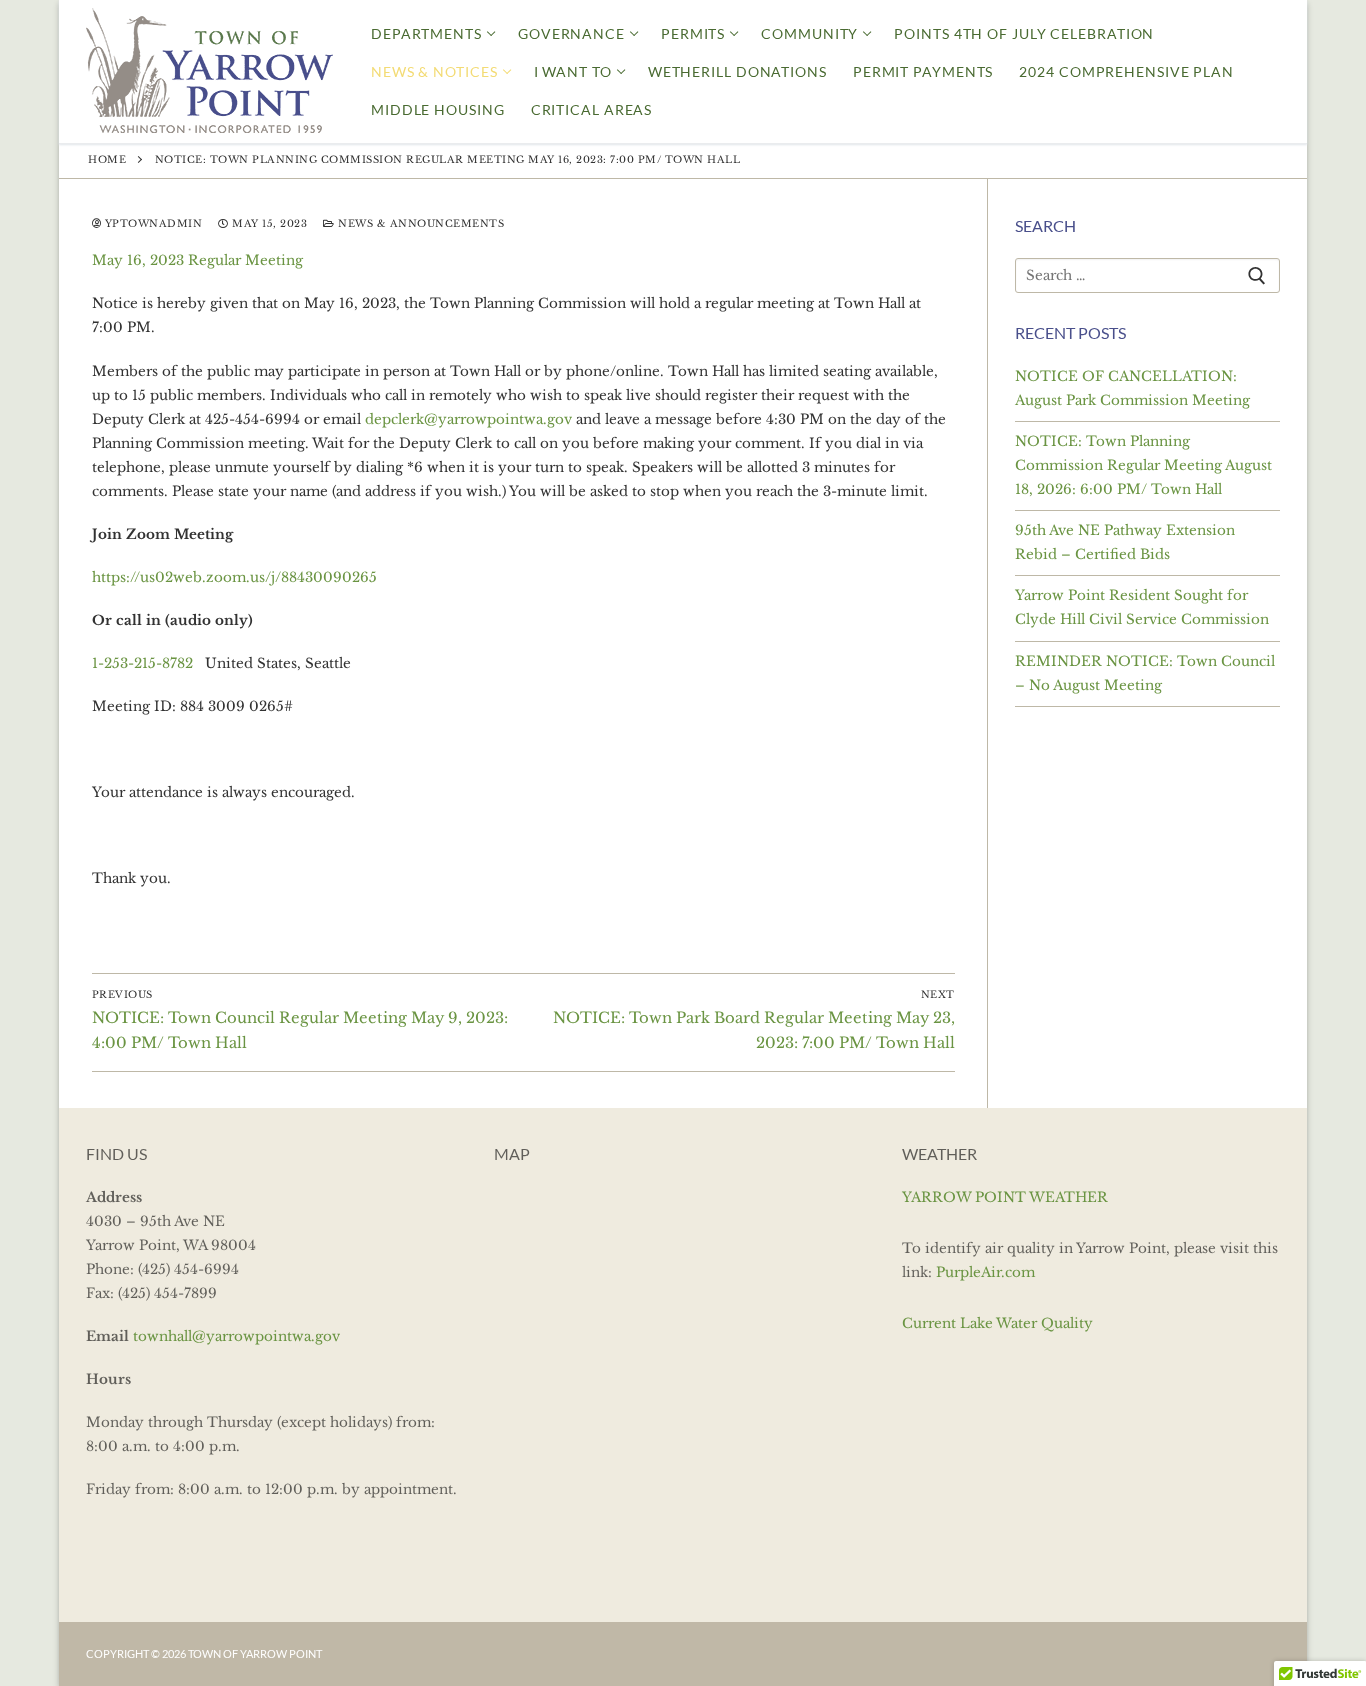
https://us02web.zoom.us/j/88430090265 (234, 577)
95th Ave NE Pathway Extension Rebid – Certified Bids (1125, 542)
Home (107, 160)
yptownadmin (151, 224)
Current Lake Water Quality (997, 1323)
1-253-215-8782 (142, 663)
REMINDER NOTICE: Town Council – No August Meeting (1145, 673)
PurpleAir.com (985, 1272)
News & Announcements (419, 224)
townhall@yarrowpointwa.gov (236, 1336)
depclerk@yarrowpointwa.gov (468, 419)
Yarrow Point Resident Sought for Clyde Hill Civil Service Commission (1142, 607)
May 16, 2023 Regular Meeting (197, 260)
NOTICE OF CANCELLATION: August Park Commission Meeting (1132, 388)
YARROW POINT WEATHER (1005, 1197)
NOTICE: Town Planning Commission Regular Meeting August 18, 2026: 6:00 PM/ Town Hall (1143, 465)
